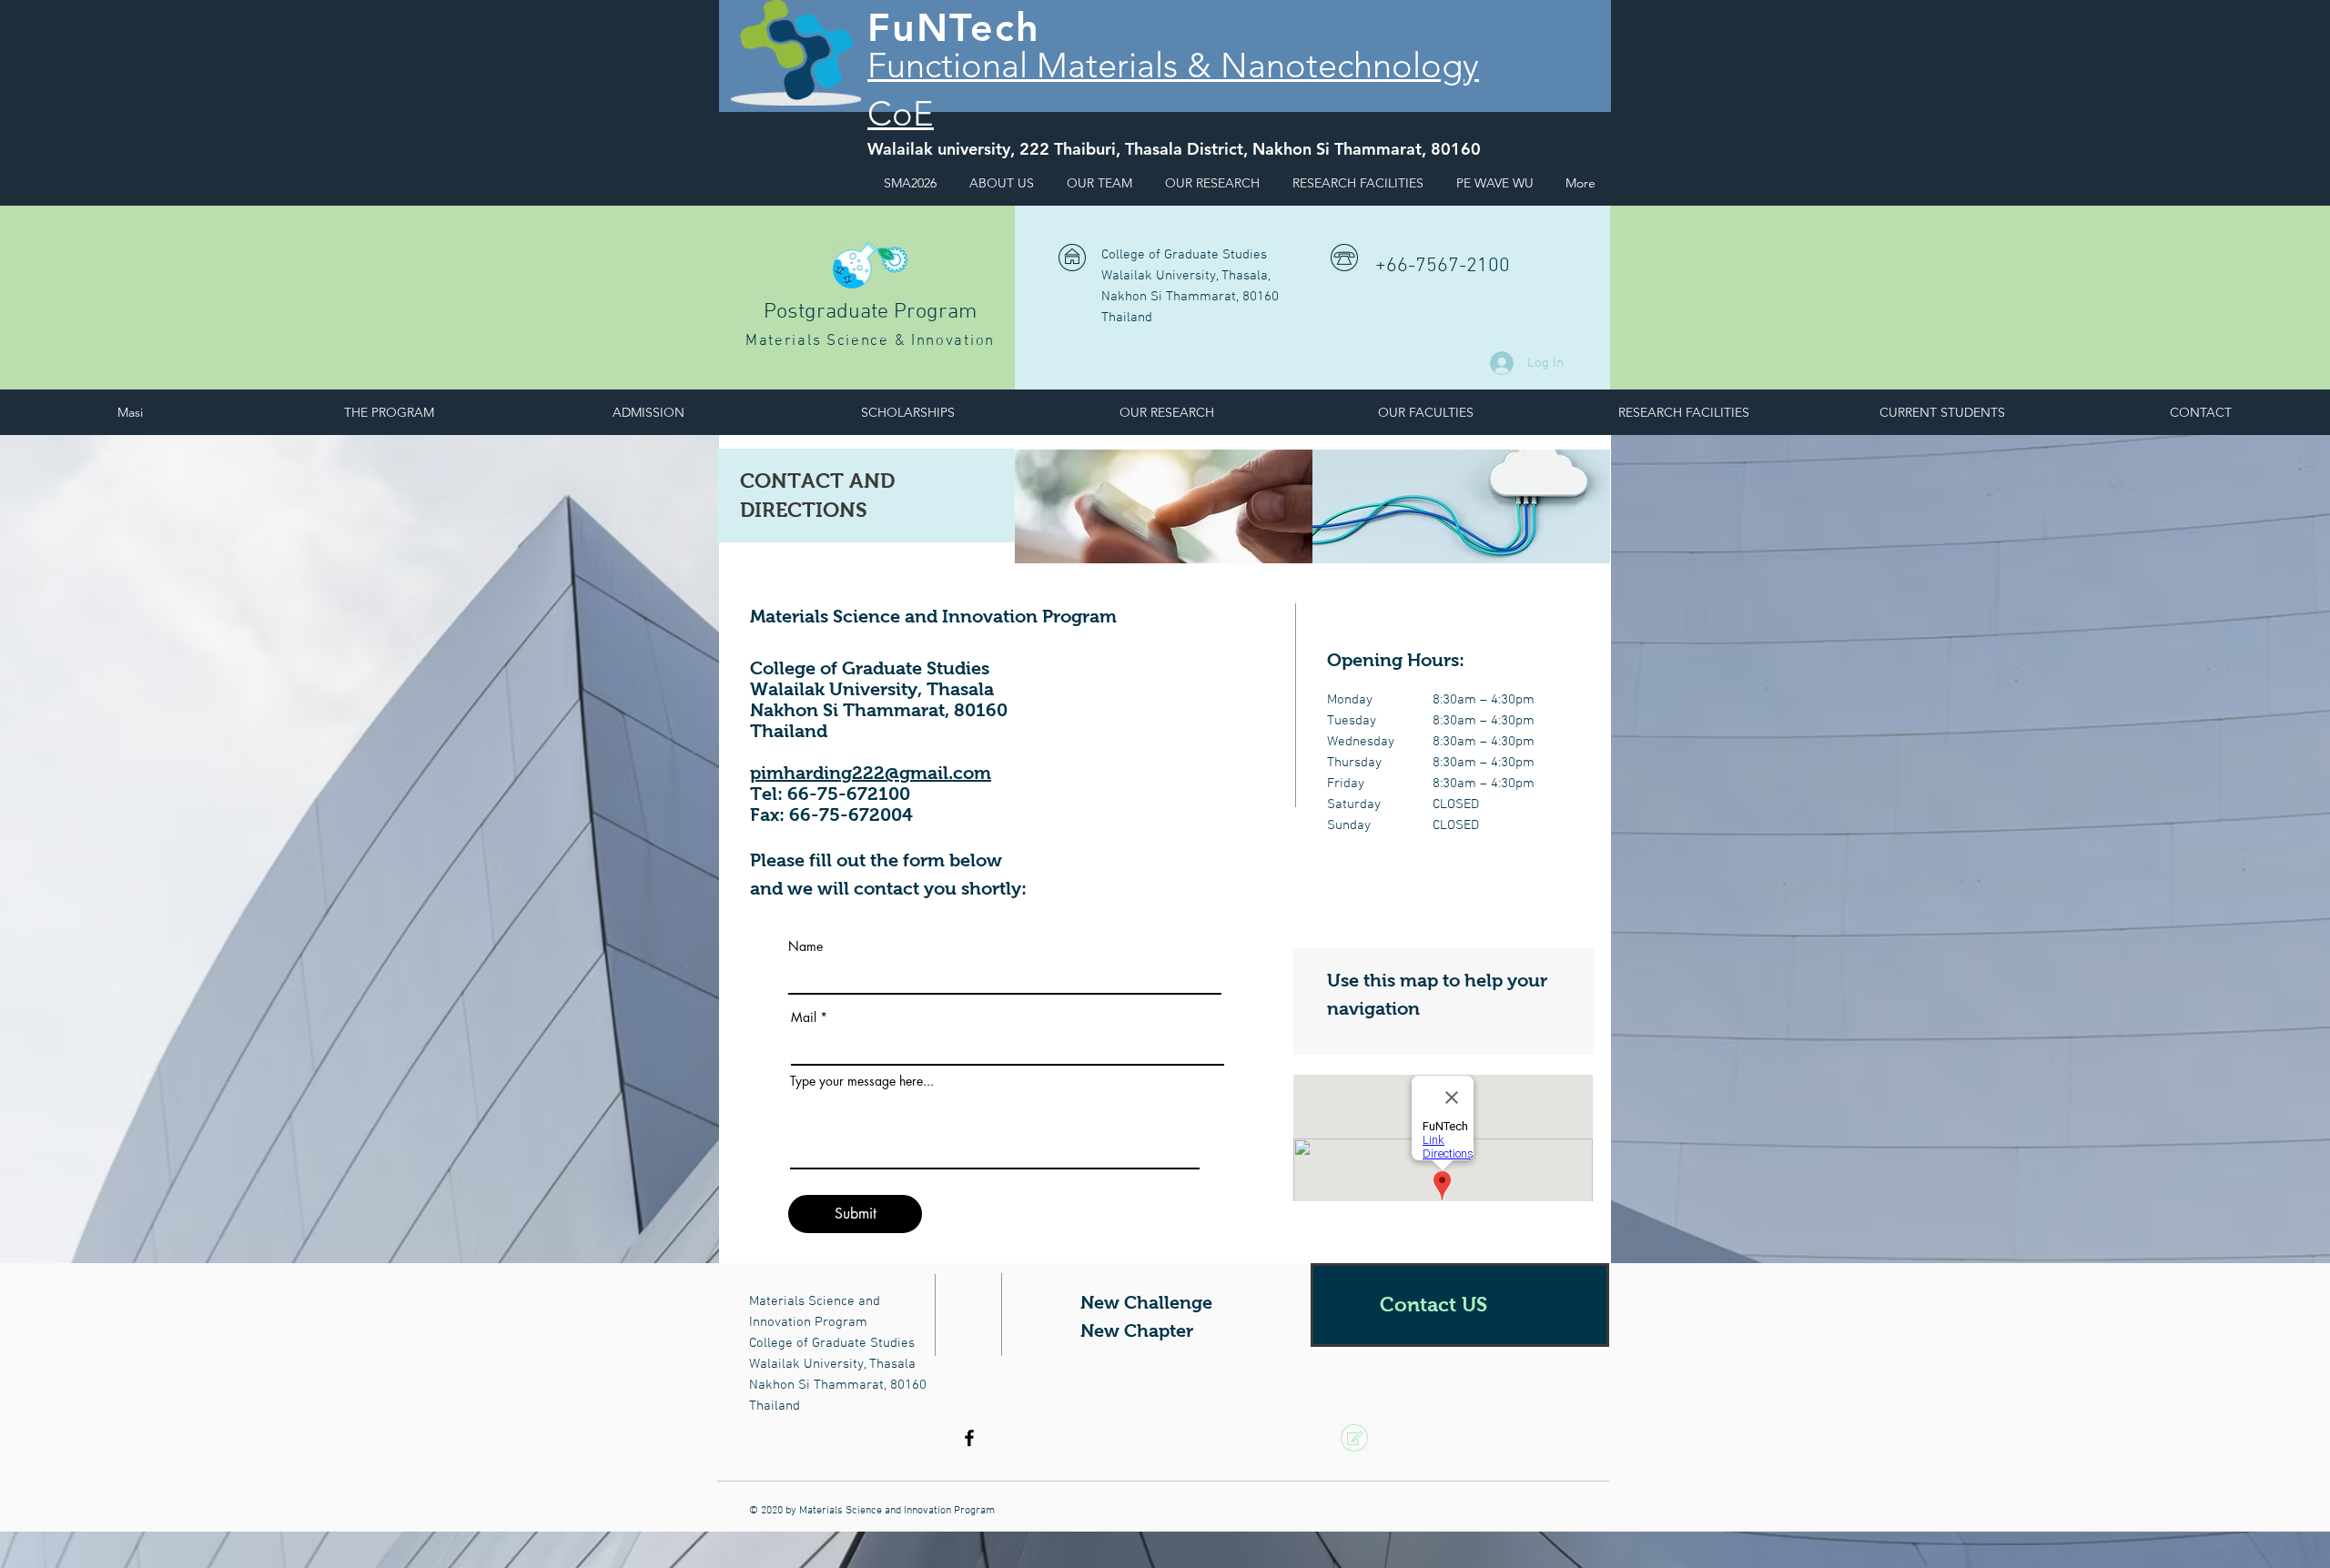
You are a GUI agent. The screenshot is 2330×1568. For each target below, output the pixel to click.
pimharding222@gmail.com (871, 773)
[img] (1164, 506)
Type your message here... (862, 1081)
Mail (805, 1017)
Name (805, 946)
